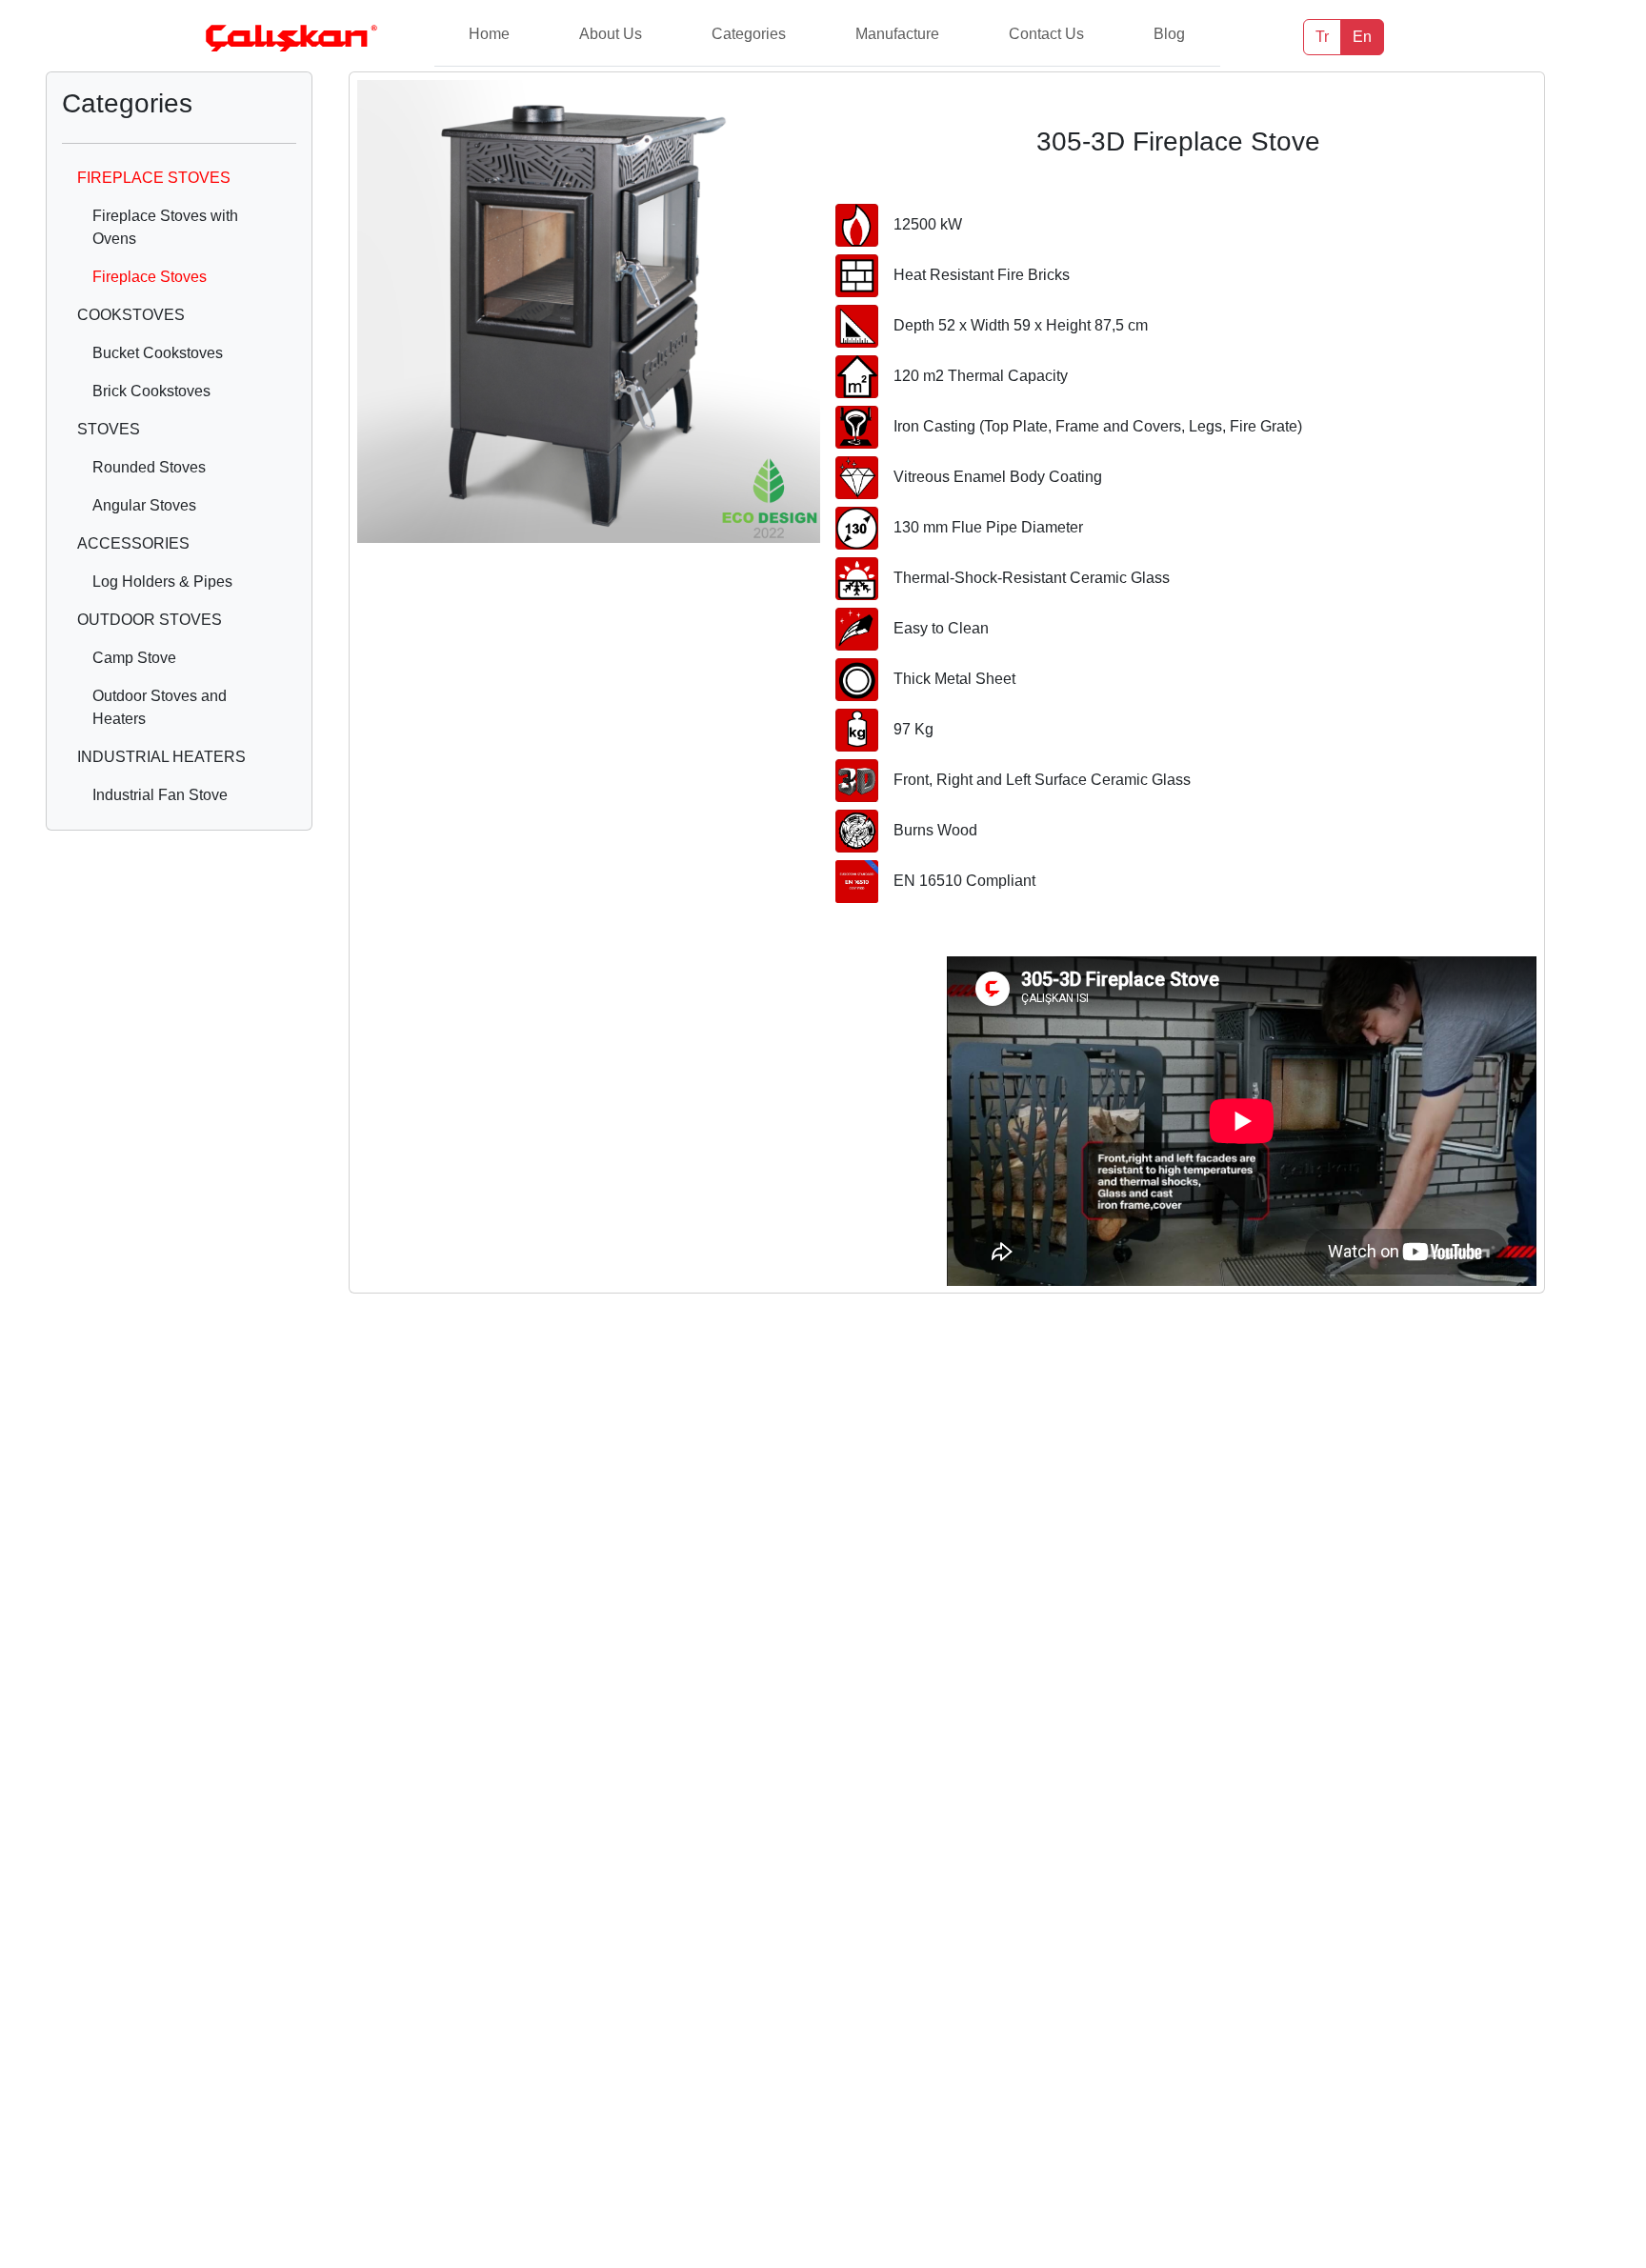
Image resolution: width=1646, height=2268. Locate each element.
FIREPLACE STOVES (154, 178)
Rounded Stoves (149, 467)
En (1362, 37)
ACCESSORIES (133, 543)
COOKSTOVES (131, 315)
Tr (1322, 37)
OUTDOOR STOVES (150, 620)
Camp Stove (134, 658)
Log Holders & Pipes (162, 582)
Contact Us (1046, 34)
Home (489, 34)
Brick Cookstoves (151, 391)
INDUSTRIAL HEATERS (161, 757)
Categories (749, 34)
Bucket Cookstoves (158, 353)
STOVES (109, 429)
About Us (611, 34)
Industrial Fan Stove (160, 795)
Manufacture (897, 34)
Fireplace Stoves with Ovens (165, 227)
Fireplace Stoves (150, 277)
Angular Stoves (144, 505)
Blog (1169, 34)
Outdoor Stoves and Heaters (160, 707)
